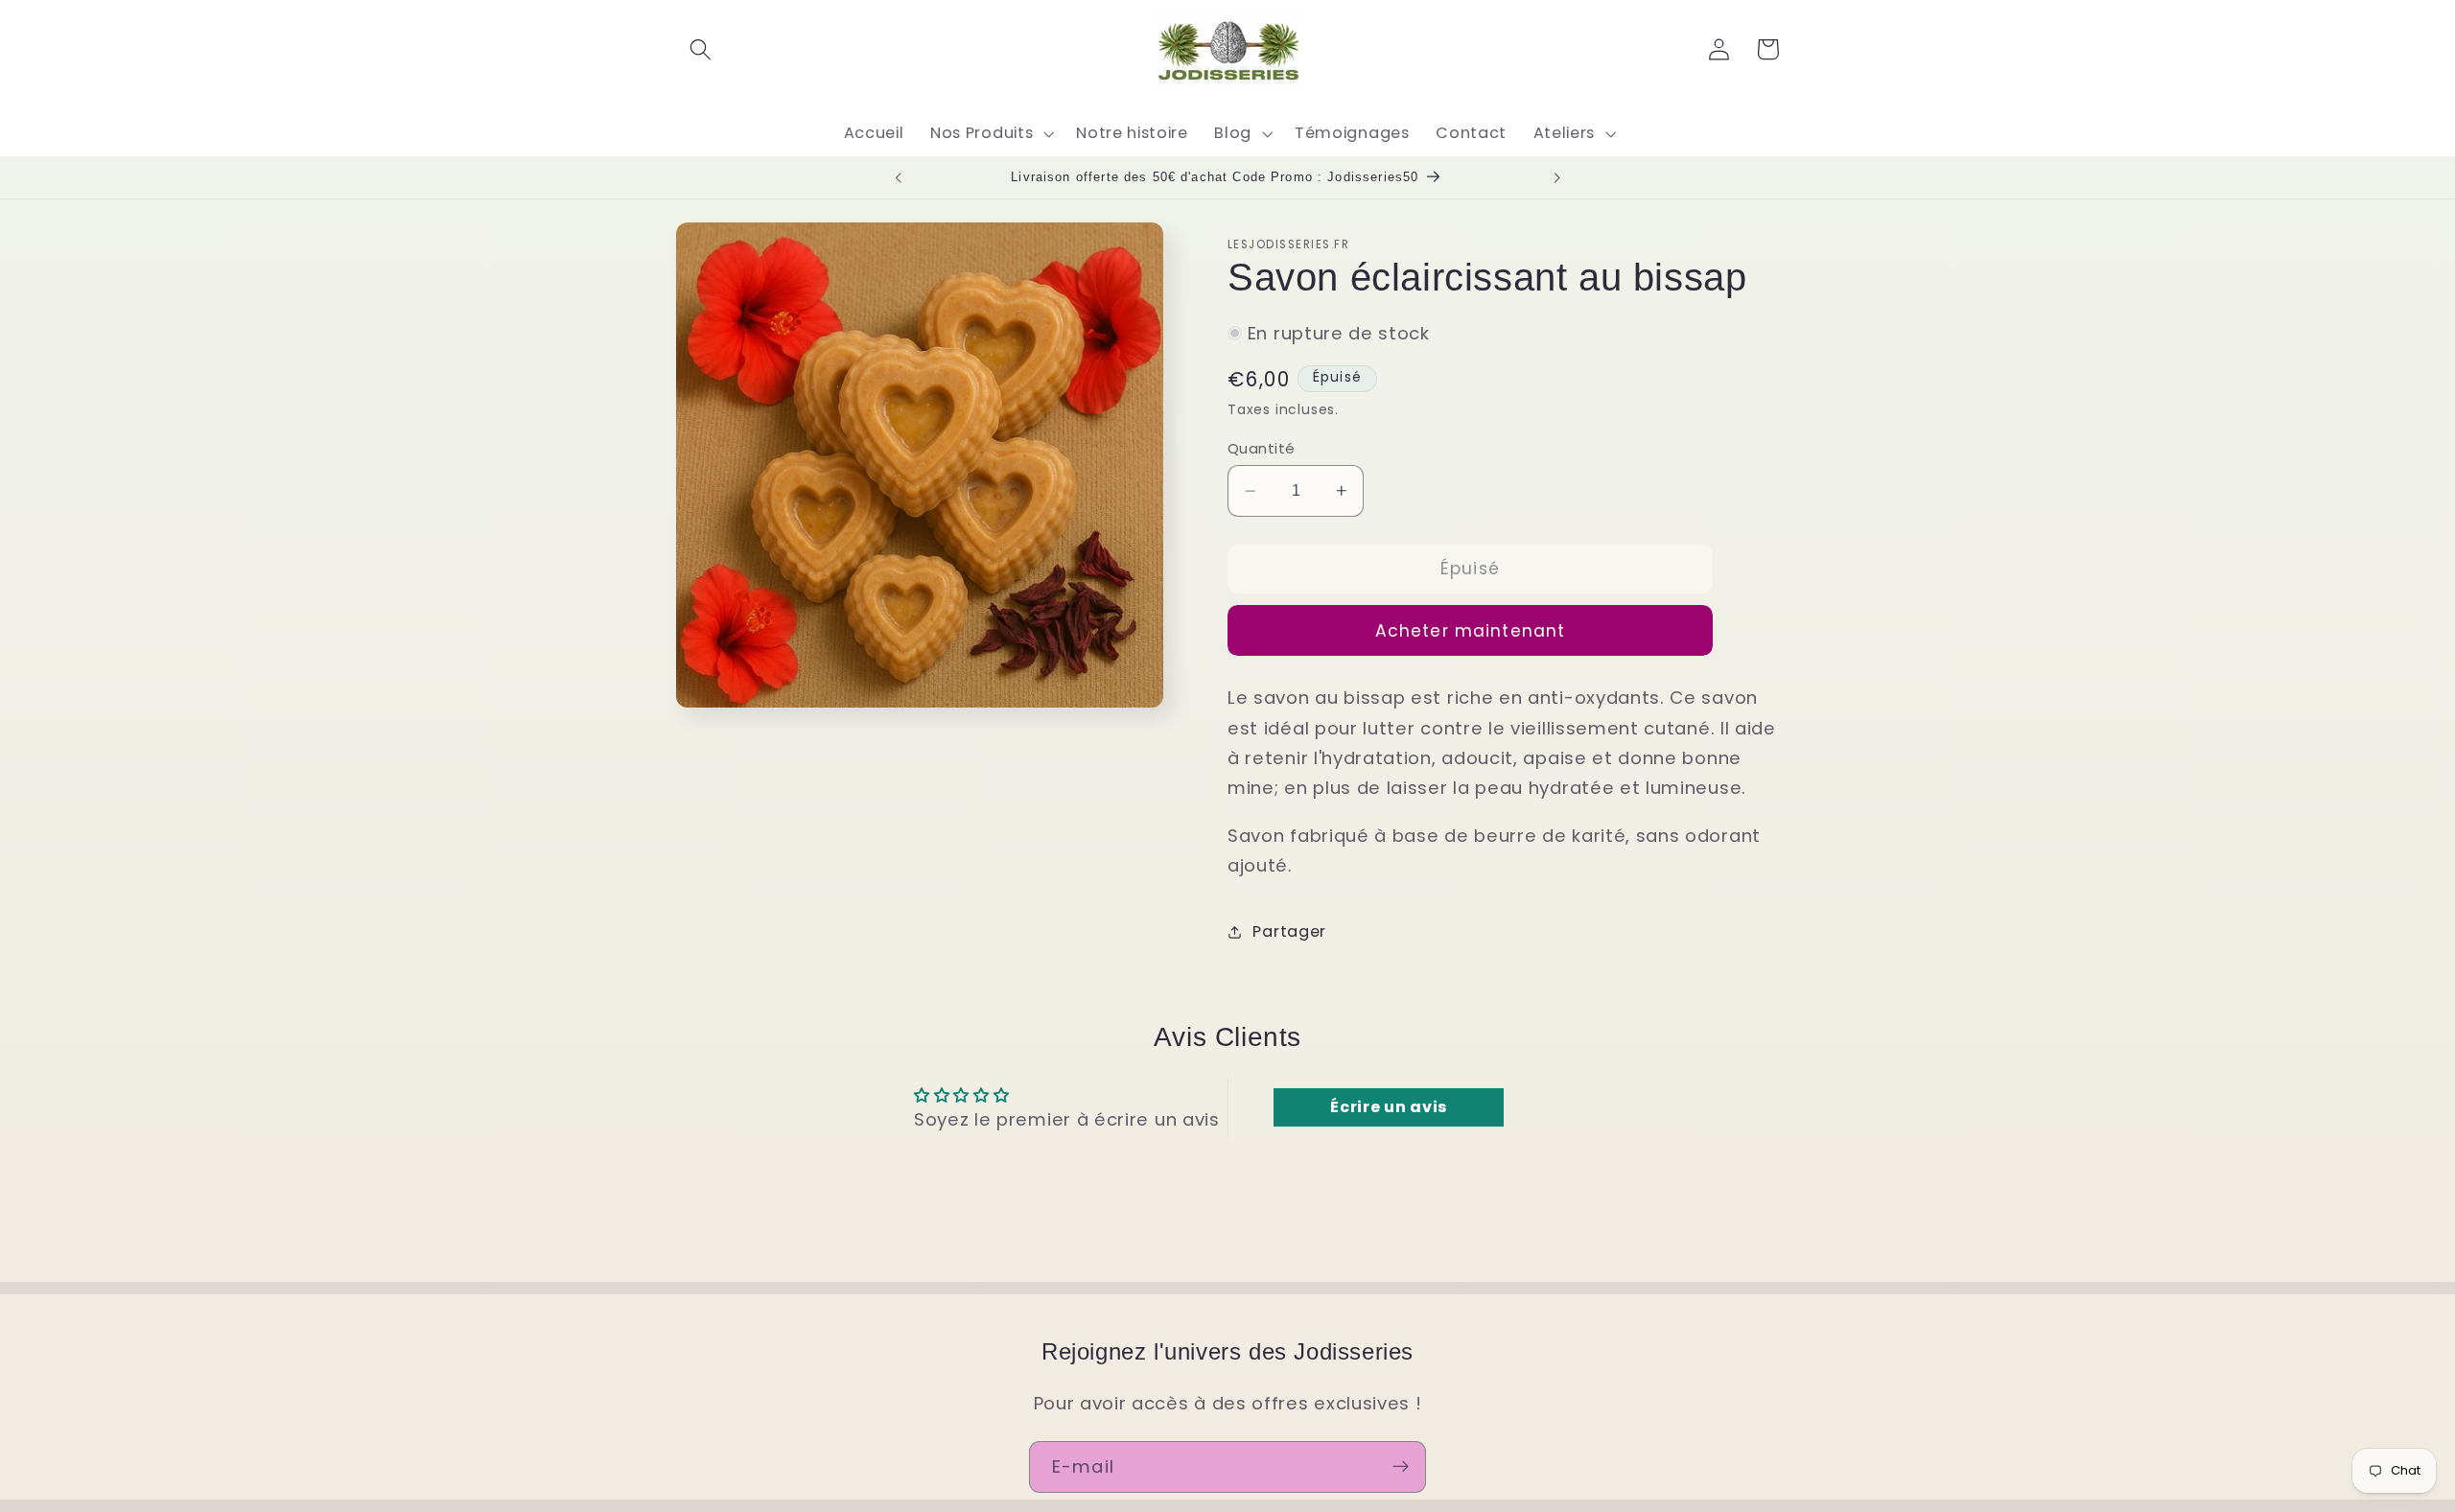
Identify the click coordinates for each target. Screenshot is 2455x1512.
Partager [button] (1289, 931)
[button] (701, 49)
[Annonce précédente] (898, 177)
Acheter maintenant (1471, 631)
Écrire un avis (1389, 1107)
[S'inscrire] (1401, 1467)
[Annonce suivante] (1557, 177)
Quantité (1262, 448)
